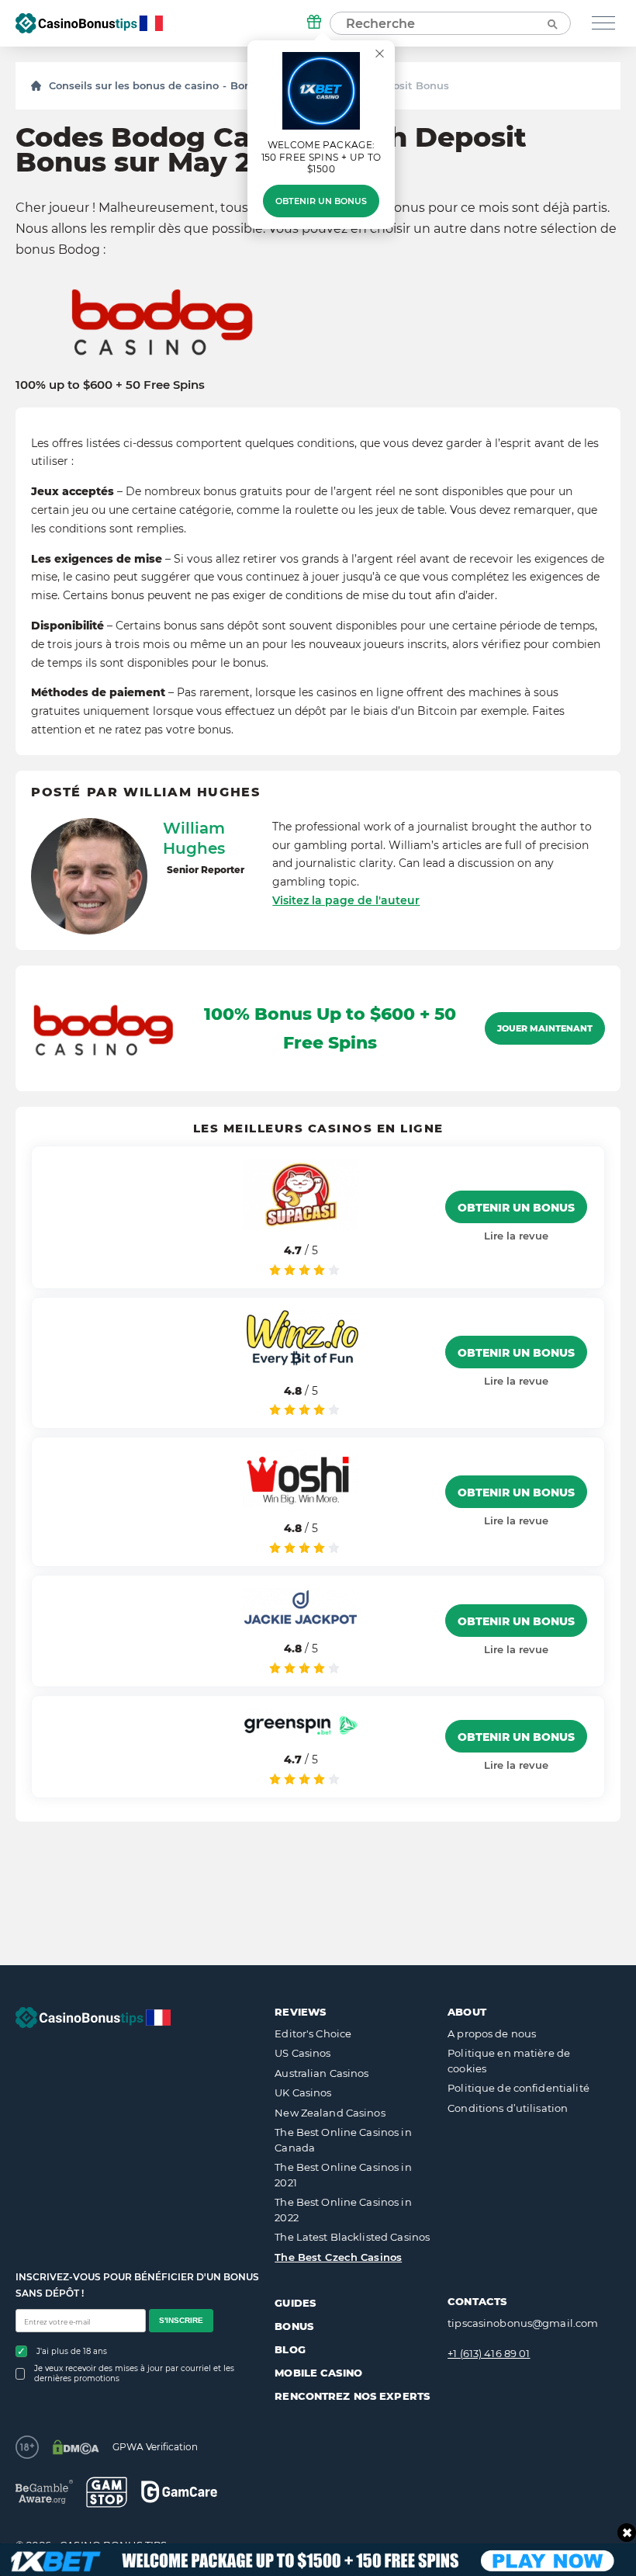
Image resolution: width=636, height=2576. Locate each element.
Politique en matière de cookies (509, 2061)
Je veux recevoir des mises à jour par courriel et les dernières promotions (134, 2373)
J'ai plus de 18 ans (72, 2351)
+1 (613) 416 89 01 (489, 2353)
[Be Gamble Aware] (44, 2492)
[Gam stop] (107, 2492)
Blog (290, 2349)
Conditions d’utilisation (508, 2108)
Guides (295, 2303)
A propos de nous (492, 2033)
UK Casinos (303, 2092)
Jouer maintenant (545, 1028)
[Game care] (179, 2492)
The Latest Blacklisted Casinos (352, 2237)
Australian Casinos (321, 2073)
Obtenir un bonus (321, 201)
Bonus (294, 2326)
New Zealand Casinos (330, 2113)
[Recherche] (551, 23)
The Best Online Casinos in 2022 (343, 2210)
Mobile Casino (318, 2373)
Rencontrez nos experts (352, 2396)
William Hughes (194, 838)
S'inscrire (181, 2320)
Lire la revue (516, 1236)
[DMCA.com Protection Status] (76, 2447)
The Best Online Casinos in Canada (343, 2140)
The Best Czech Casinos (338, 2257)
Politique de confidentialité (518, 2088)
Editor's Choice (313, 2033)
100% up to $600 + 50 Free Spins (110, 385)
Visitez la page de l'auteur (346, 900)
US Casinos (302, 2053)
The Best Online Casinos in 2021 (343, 2175)
